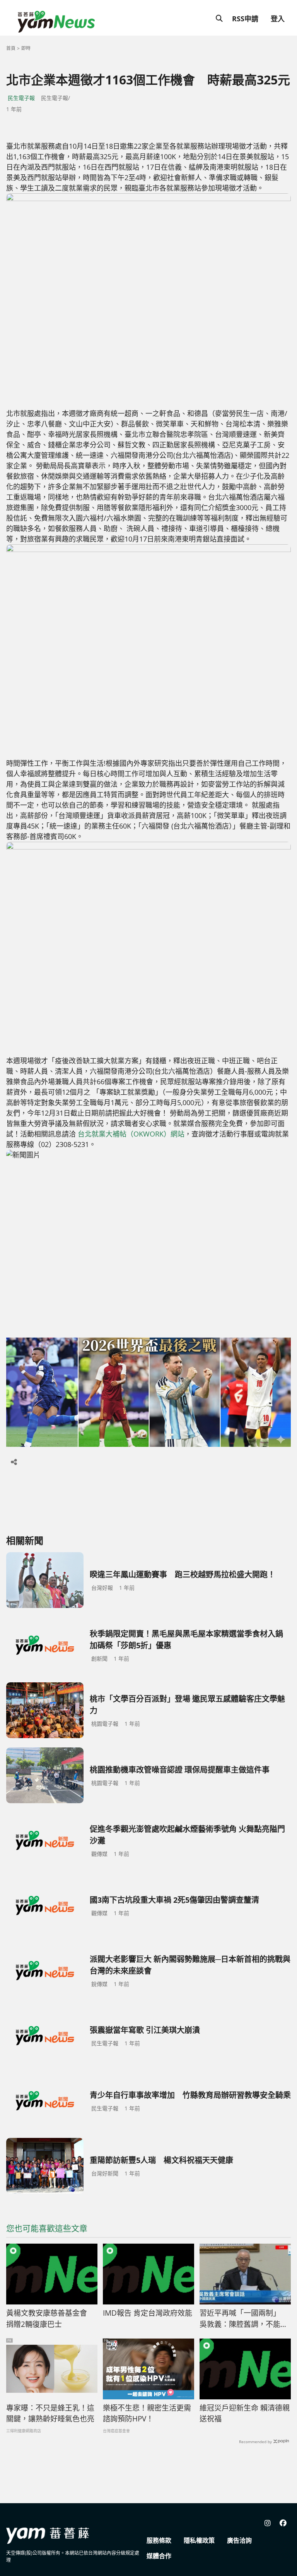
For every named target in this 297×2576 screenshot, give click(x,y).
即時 (26, 48)
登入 (278, 19)
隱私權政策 (199, 2540)
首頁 (11, 48)
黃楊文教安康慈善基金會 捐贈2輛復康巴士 (50, 2319)
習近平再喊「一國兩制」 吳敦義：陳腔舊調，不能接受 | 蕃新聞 (244, 2319)
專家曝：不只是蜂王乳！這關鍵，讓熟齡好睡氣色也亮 (50, 2413)
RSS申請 (245, 19)
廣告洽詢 (239, 2540)
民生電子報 (21, 98)
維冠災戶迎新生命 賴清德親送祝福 (245, 2413)
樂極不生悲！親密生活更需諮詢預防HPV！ (147, 2413)
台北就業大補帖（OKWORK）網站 (131, 1134)
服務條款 (159, 2540)
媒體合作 (159, 2556)
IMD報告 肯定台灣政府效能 (148, 2313)
